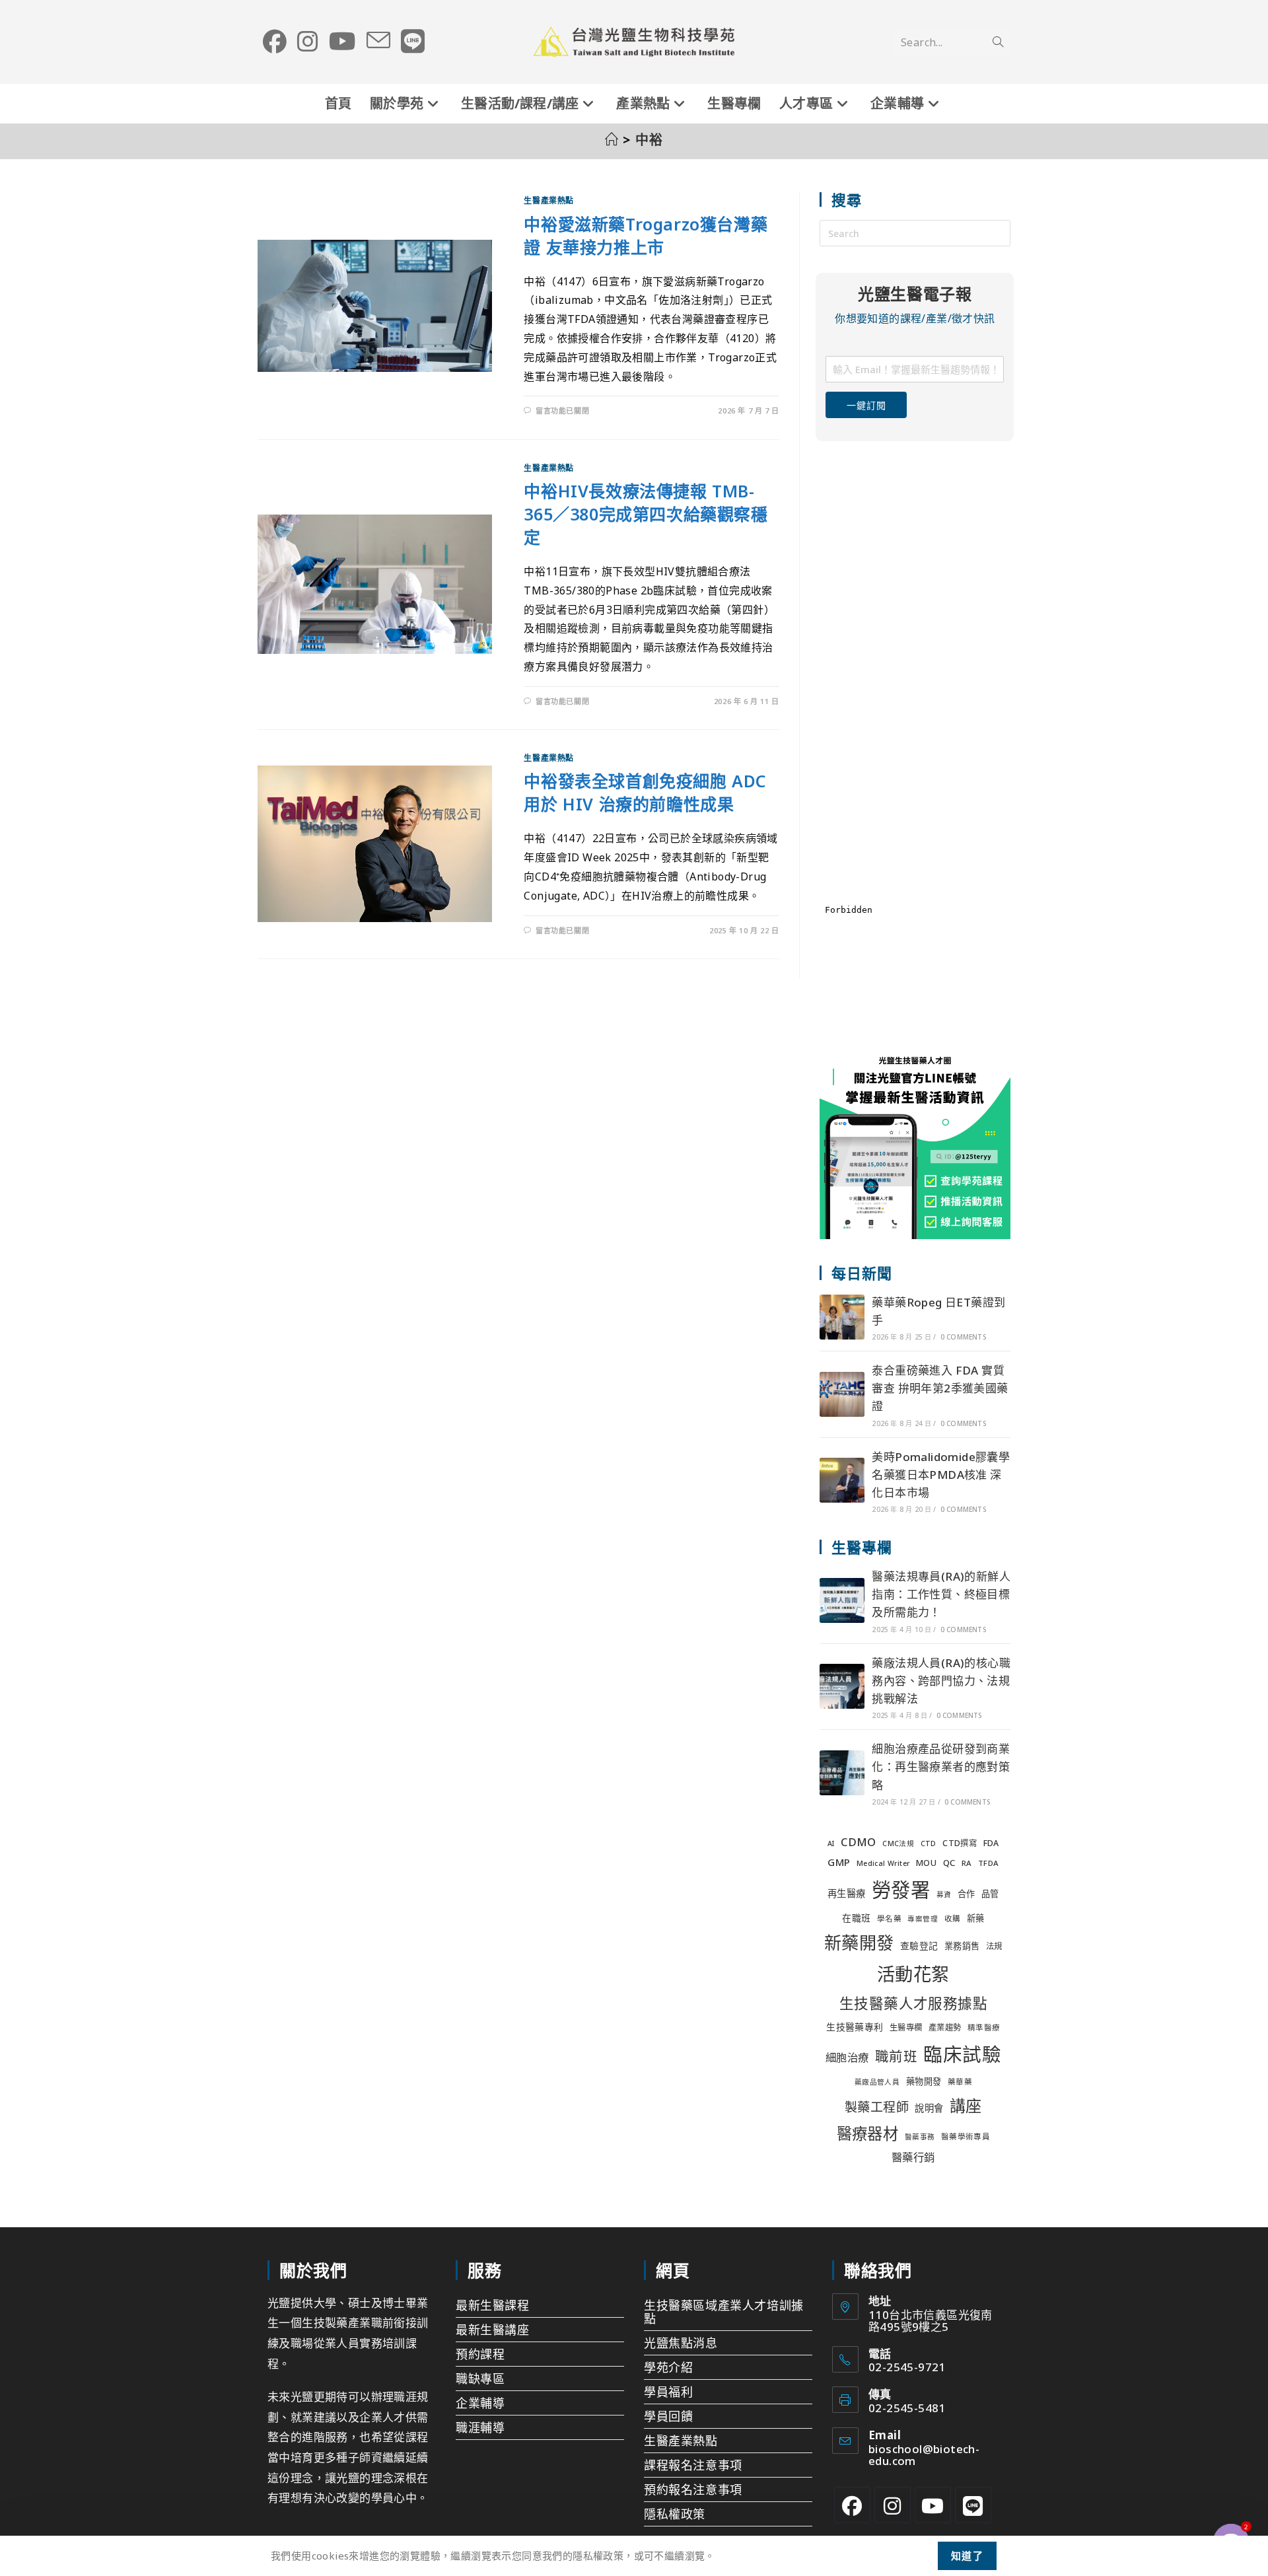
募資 (944, 1894)
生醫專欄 (906, 2027)
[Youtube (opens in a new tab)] (342, 42)
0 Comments (963, 1337)
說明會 (929, 2108)
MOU (926, 1863)
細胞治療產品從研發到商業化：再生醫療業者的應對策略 (941, 1767)
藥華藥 (960, 2082)
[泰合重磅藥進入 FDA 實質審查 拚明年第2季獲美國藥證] (842, 1394)
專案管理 (923, 1919)
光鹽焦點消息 (681, 2343)
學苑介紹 (668, 2367)
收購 (953, 1918)
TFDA (989, 1863)
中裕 (650, 140)
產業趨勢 (945, 2027)
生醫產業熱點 (549, 200)
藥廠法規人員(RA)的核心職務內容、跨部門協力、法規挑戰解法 (941, 1681)
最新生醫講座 (493, 2330)
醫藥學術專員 (966, 2136)
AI (831, 1843)
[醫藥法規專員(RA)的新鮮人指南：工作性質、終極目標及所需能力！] (842, 1600)
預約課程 (480, 2354)
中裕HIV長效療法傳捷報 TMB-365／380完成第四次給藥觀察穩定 (646, 514)
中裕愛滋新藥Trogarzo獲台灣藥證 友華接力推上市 (646, 235)
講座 (966, 2105)
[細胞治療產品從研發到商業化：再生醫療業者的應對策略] (842, 1773)
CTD (929, 1843)
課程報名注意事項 (693, 2465)
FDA (991, 1843)
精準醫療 (984, 2027)
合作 (967, 1894)
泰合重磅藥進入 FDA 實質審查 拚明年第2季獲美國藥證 (940, 1388)
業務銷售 (962, 1946)
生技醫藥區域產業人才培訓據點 (724, 2312)
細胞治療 (847, 2057)
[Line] (973, 2505)
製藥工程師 (877, 2107)
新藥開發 (859, 1943)
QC (949, 1863)
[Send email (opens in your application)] (378, 41)
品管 (990, 1894)
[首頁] (612, 140)
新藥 (976, 1918)
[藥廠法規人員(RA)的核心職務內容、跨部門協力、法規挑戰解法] (842, 1686)
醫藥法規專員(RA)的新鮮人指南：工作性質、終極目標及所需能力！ (941, 1594)
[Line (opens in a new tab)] (413, 42)
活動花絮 (913, 1974)
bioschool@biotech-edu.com (924, 2455)
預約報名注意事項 (693, 2489)
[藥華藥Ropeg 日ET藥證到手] (842, 1317)
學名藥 (889, 1918)
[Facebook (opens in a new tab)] (275, 42)
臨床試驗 (962, 2054)
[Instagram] (893, 2505)
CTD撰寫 (960, 1843)
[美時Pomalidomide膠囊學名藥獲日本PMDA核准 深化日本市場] (842, 1480)
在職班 (856, 1918)
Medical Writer (883, 1863)
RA (967, 1863)
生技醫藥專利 (855, 2027)
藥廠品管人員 (877, 2082)
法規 (994, 1946)
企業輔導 (480, 2403)
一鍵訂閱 (866, 405)
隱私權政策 (675, 2514)
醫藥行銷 (913, 2157)
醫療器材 (868, 2133)
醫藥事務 (920, 2137)
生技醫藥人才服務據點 (913, 2003)
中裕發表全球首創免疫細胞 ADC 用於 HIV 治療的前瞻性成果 (645, 792)
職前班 (896, 2056)
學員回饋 (668, 2416)
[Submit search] (998, 42)
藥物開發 (924, 2081)
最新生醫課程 (493, 2305)
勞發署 (901, 1890)
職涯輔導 (480, 2427)
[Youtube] (933, 2505)
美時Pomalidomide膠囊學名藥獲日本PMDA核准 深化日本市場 (941, 1475)
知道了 (968, 2556)
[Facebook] (852, 2505)
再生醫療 (847, 1893)
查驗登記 (919, 1946)
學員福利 (668, 2392)
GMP (839, 1862)
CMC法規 (898, 1843)
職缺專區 (480, 2379)
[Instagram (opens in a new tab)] (308, 42)
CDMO (859, 1842)
